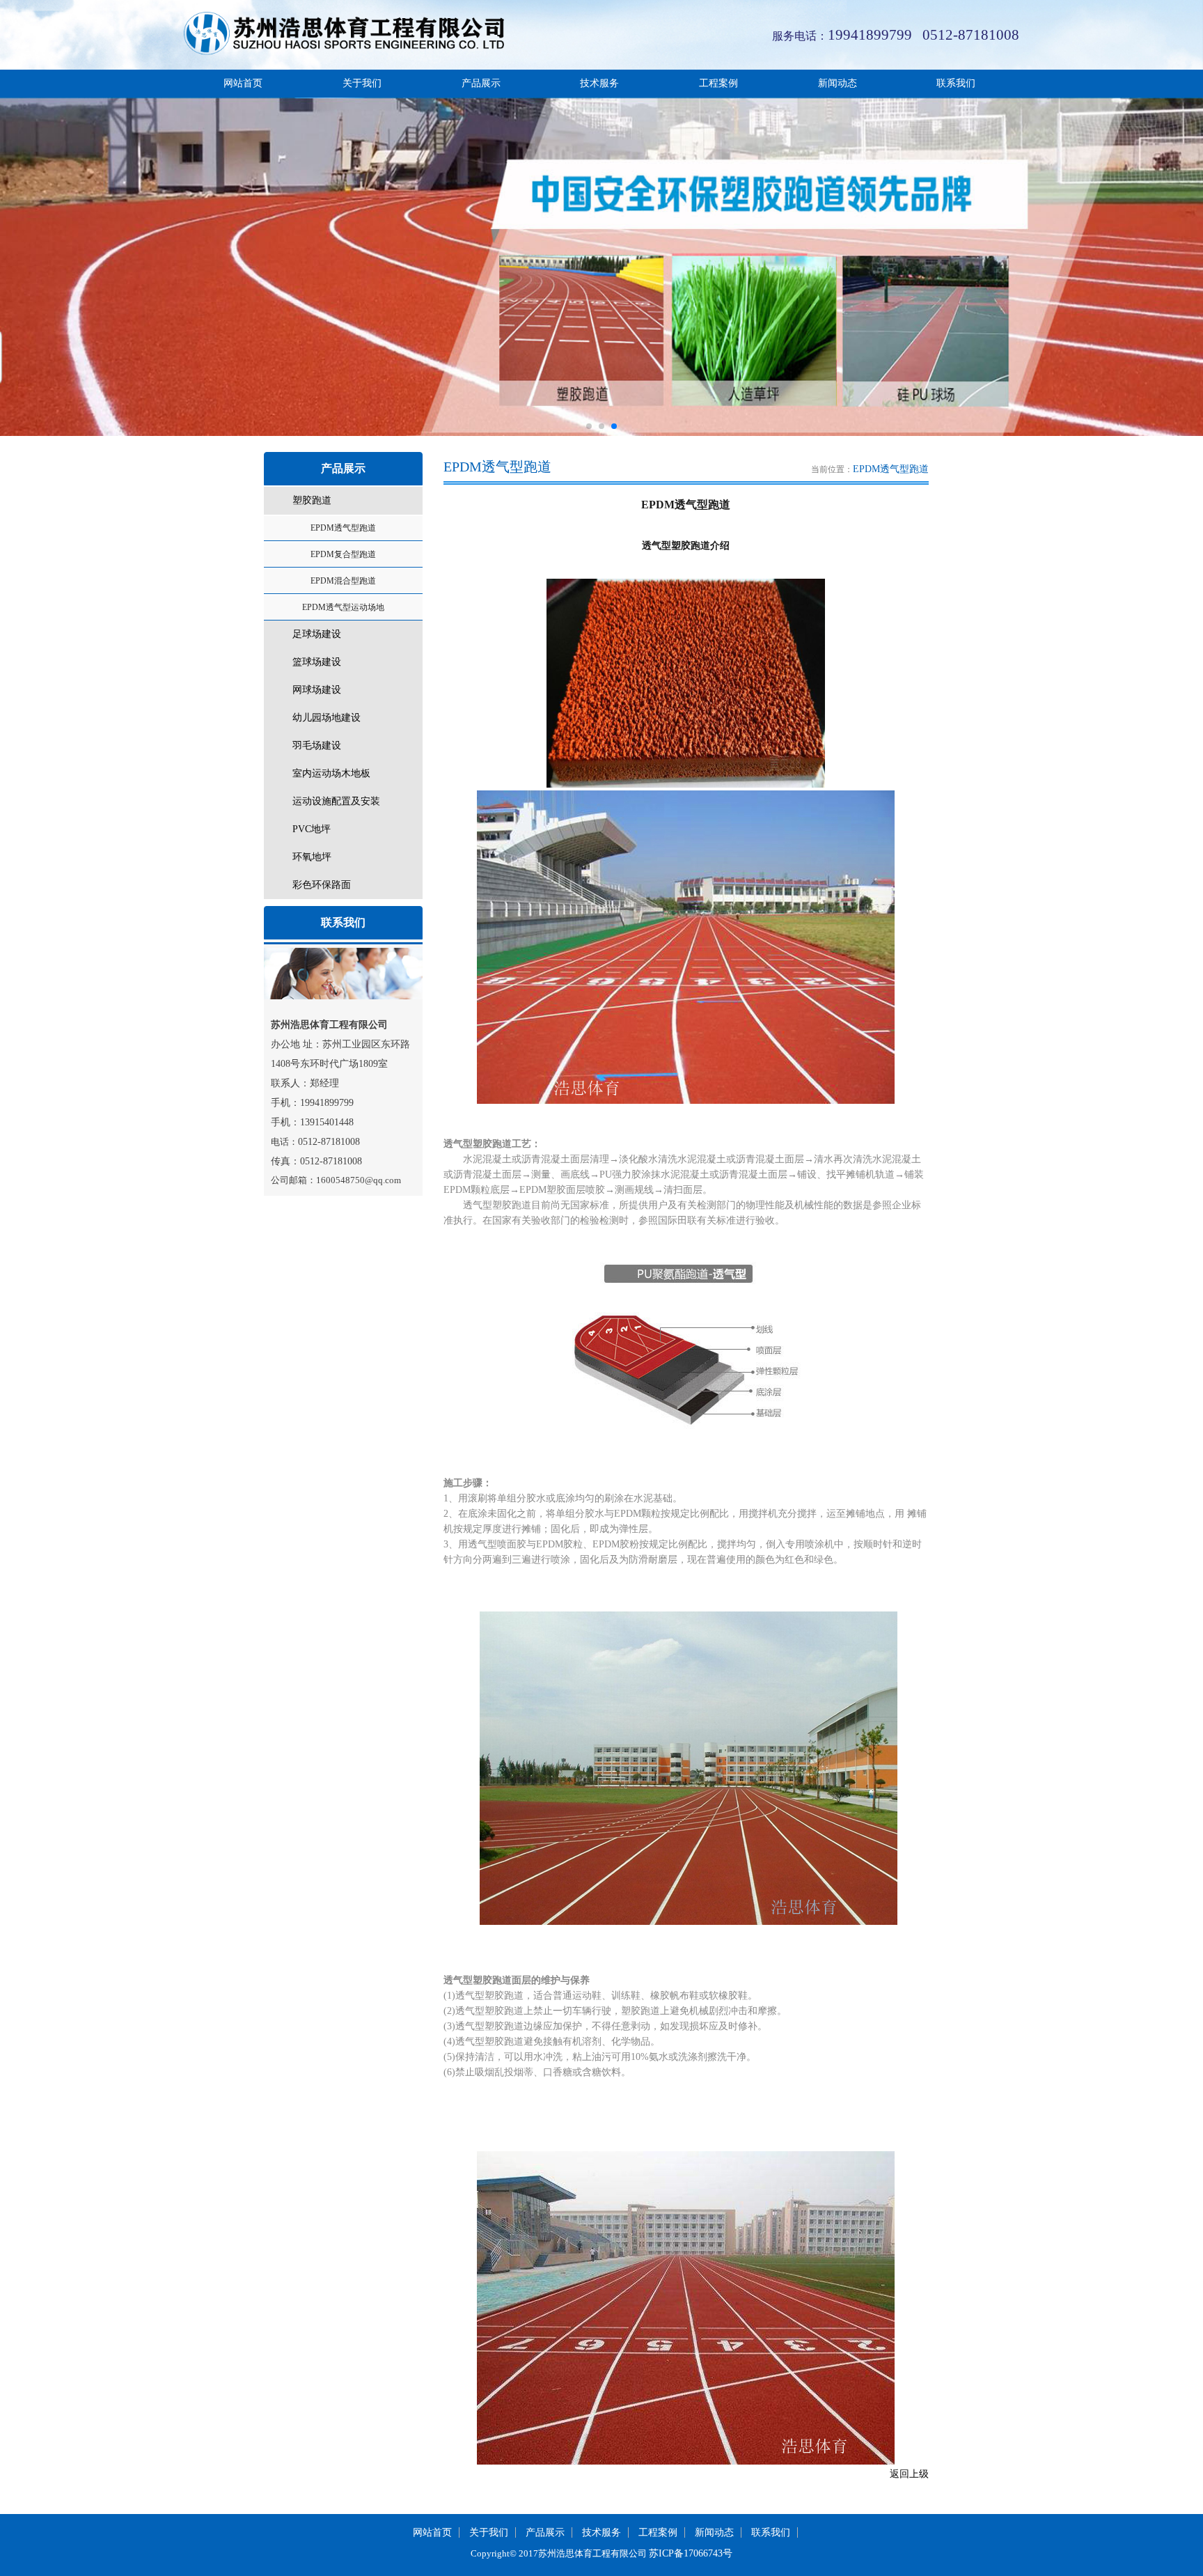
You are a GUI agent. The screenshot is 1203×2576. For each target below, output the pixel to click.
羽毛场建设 (317, 746)
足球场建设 (317, 634)
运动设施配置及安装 (336, 801)
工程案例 (718, 83)
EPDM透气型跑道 (343, 528)
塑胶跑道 (312, 500)
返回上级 (909, 2474)
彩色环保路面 (322, 885)
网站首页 (243, 83)
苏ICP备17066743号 (691, 2553)
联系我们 (956, 83)
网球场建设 (317, 690)
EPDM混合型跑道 (343, 581)
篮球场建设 (317, 662)
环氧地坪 (312, 857)
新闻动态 (838, 83)
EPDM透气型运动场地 (343, 607)
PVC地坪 (312, 829)
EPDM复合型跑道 (343, 554)
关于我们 (362, 83)
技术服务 (599, 83)
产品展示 (481, 83)
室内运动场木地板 (331, 773)
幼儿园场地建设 (327, 718)
